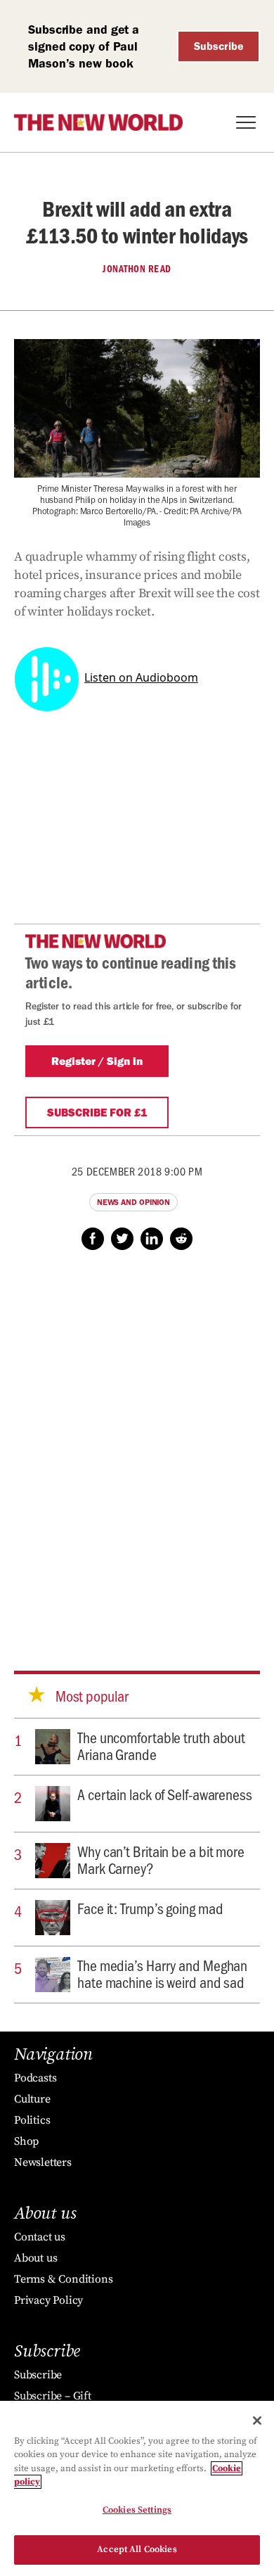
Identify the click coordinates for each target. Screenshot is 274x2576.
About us (35, 2258)
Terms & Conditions (63, 2279)
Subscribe (219, 46)
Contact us (40, 2237)
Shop (26, 2141)
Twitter (122, 1239)
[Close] (257, 2421)
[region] (137, 2488)
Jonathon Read (137, 269)
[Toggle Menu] (246, 122)
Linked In (152, 1239)
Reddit (181, 1239)
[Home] (98, 122)
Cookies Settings (137, 2510)
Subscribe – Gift (53, 2396)
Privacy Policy (48, 2300)
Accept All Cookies (137, 2549)
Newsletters (43, 2162)
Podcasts (35, 2078)
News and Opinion (133, 1202)
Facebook (93, 1239)
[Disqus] (137, 1447)
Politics (32, 2120)
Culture (32, 2099)
